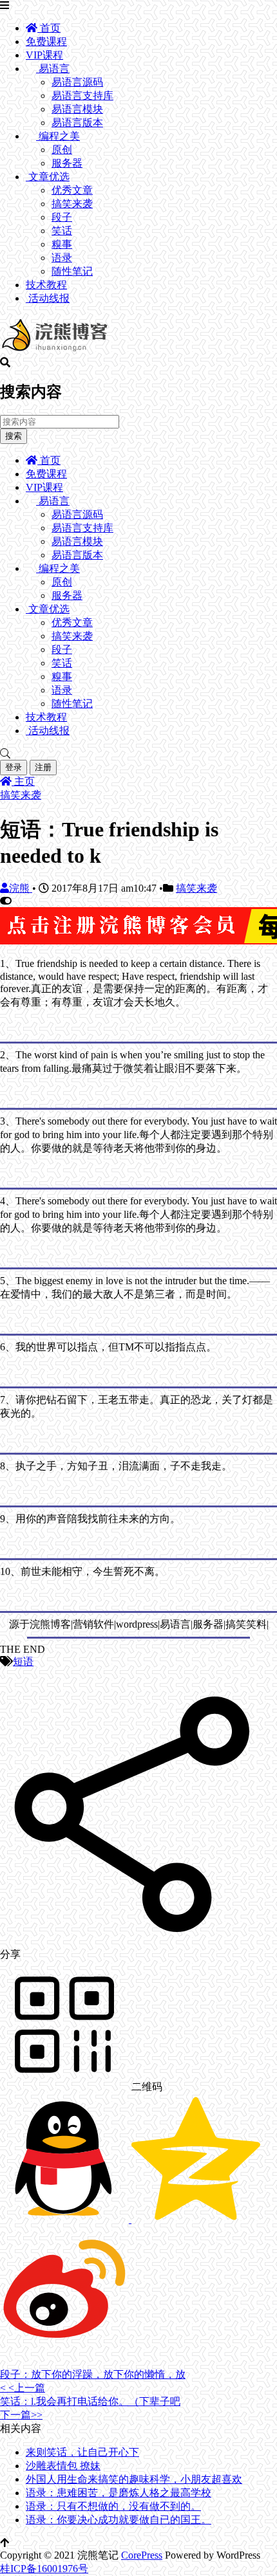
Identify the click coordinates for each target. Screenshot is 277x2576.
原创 (62, 150)
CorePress (142, 2555)
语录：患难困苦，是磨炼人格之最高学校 (119, 2493)
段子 (62, 217)
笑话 (62, 231)
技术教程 (46, 285)
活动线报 (48, 298)
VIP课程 (44, 55)
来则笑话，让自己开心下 (82, 2452)
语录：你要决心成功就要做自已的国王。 (119, 2520)
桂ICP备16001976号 (44, 2569)
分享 (10, 1954)
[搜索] (138, 754)
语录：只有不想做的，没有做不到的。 (113, 2506)
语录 (62, 258)
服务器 (67, 163)
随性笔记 (72, 271)
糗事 (62, 244)
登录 (14, 767)
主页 (23, 781)
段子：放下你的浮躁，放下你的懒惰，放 (93, 2374)
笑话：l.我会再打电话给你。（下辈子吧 (90, 2401)
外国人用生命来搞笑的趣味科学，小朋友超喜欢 (134, 2479)
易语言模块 (77, 109)
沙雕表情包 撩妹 (63, 2466)
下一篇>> (21, 2415)
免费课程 (46, 41)
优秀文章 (72, 190)
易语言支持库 (82, 96)
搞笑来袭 (72, 204)
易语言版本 (77, 123)
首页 (49, 28)
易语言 (53, 69)
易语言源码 (77, 82)
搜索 (14, 436)
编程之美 (58, 136)
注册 (43, 767)
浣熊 (21, 888)
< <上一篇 (23, 2388)
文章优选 (48, 177)
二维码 (146, 2087)
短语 (23, 1661)
